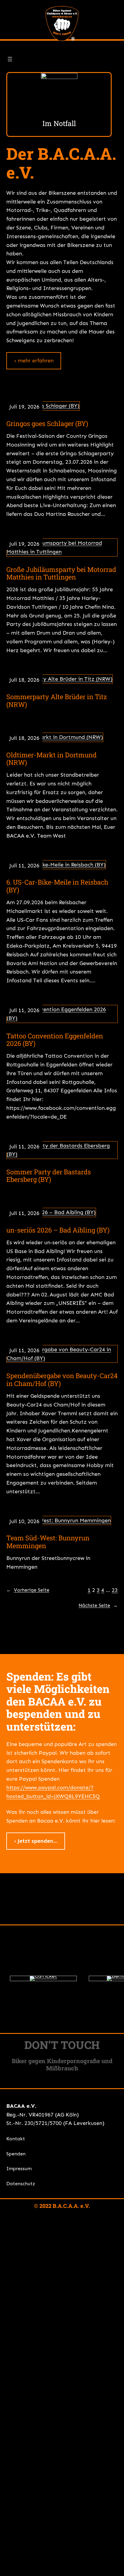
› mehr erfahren (34, 361)
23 (115, 1590)
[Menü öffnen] (10, 59)
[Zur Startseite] (62, 24)
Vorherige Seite (28, 1590)
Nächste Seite (98, 1605)
